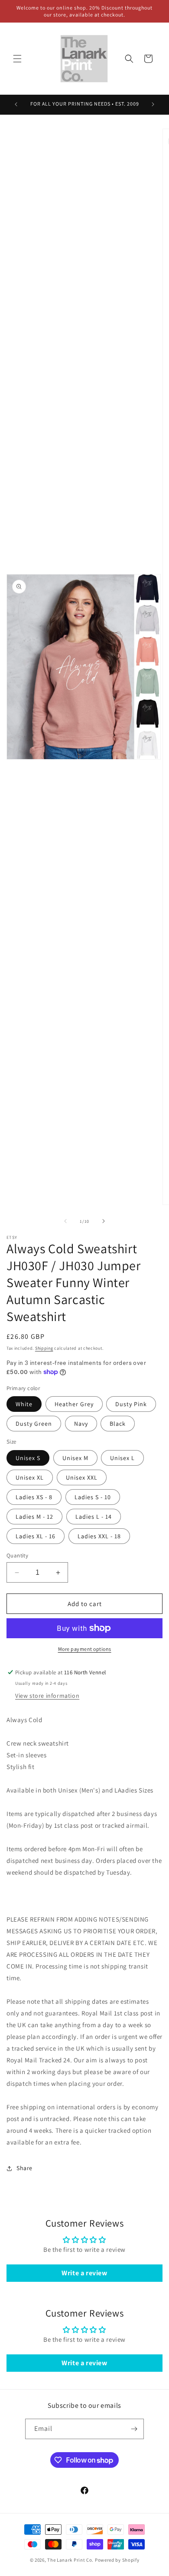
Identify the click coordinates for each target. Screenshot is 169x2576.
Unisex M (75, 1458)
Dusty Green (34, 1424)
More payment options (85, 1649)
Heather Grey (74, 1404)
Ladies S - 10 (93, 1497)
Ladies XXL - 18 (99, 1536)
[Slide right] (104, 1221)
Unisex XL (30, 1477)
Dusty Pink (131, 1404)
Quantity (17, 1555)
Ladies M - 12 (34, 1517)
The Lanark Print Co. (70, 2560)
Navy (81, 1424)
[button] (17, 59)
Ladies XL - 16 (36, 1536)
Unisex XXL (82, 1477)
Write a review (84, 2273)
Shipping (44, 1348)
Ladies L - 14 (94, 1517)
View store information (47, 1696)
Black (118, 1424)
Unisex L (122, 1458)
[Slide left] (65, 1221)
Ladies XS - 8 (34, 1497)
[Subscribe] (134, 2429)
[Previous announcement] (16, 104)
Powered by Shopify (117, 2560)
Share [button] (24, 2168)
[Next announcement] (153, 104)
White (24, 1404)
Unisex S (28, 1458)
